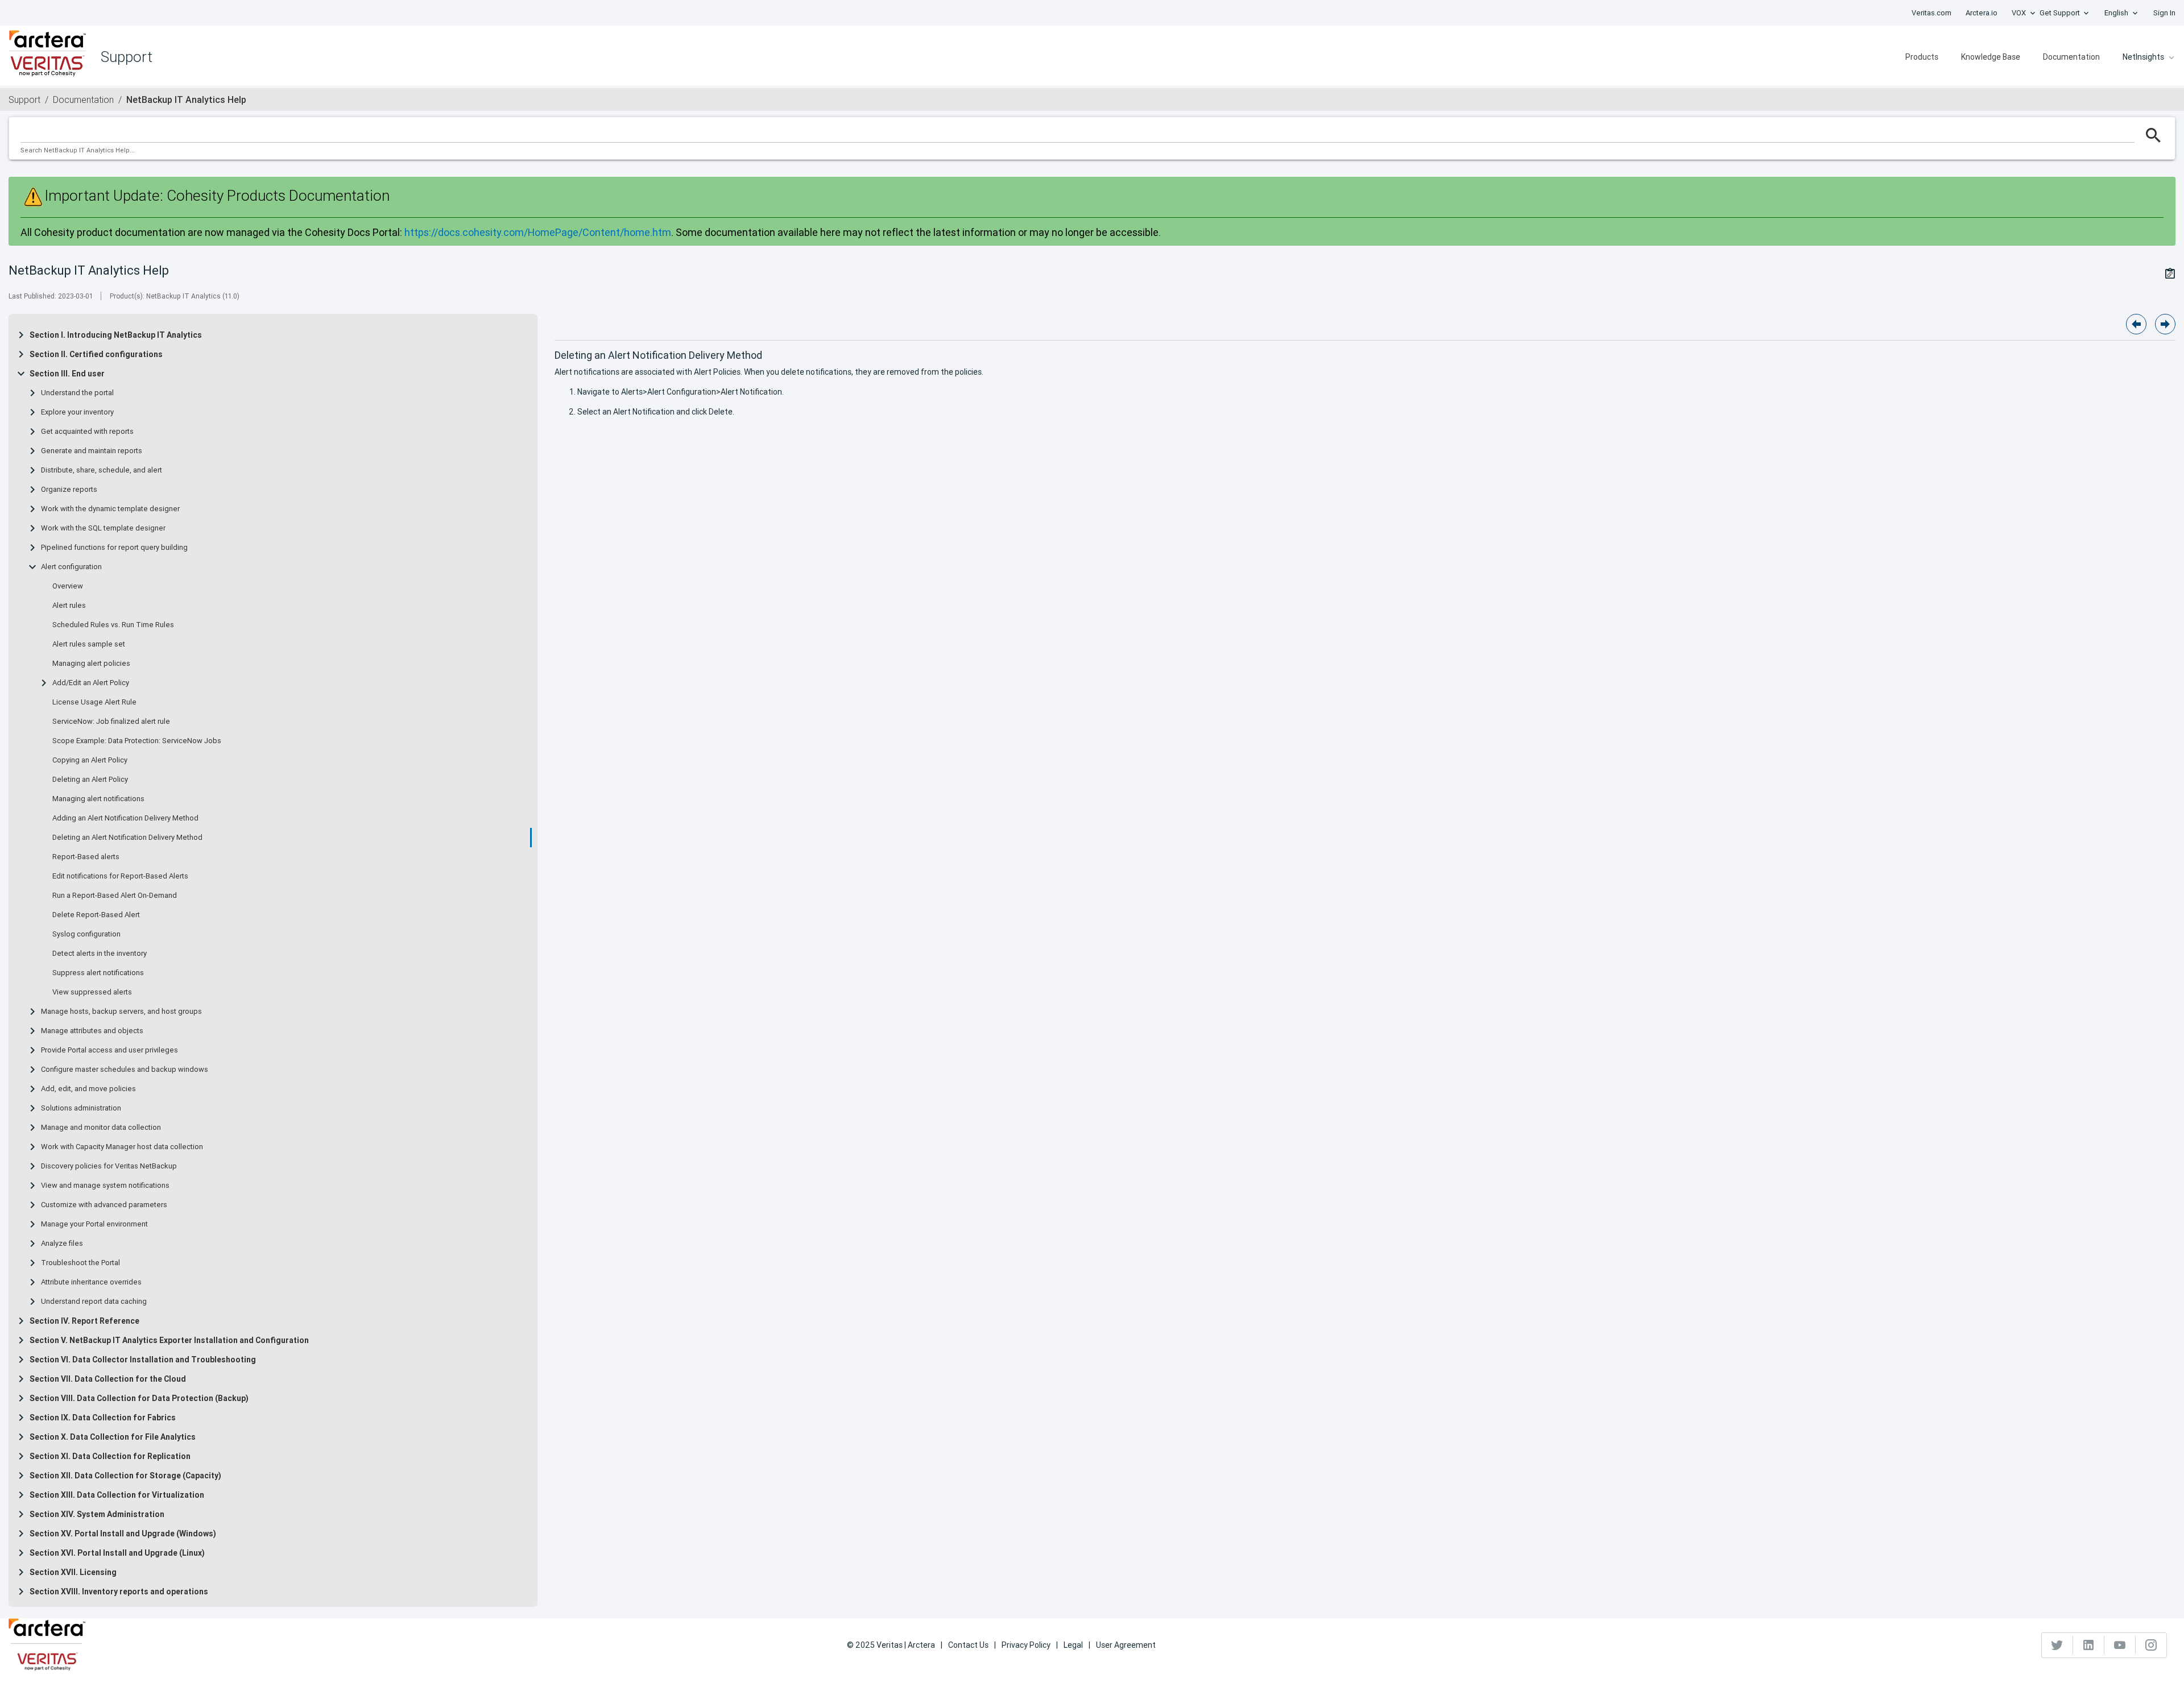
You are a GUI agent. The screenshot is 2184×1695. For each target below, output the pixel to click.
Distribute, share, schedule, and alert (102, 470)
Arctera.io (1982, 13)
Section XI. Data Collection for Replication (110, 1456)
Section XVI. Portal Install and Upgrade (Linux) (117, 1553)
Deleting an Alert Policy (90, 780)
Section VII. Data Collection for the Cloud (108, 1379)
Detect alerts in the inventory (100, 954)
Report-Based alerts (86, 857)
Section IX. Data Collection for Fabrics (103, 1418)
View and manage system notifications (105, 1186)
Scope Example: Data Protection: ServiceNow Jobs (137, 741)
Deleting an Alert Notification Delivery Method (127, 838)
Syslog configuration (86, 934)
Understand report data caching (94, 1302)
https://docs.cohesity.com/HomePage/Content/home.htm (538, 232)
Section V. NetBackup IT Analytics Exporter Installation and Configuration (169, 1340)
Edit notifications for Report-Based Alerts (120, 876)
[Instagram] (2151, 1645)
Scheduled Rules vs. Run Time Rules (113, 625)
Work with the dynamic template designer (110, 509)
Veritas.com (1931, 13)
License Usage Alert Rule (94, 702)
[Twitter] (2057, 1645)
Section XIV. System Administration (97, 1514)
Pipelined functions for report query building (114, 548)
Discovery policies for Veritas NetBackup (109, 1166)
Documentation (2071, 57)
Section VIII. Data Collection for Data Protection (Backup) (139, 1398)
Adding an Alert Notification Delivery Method (125, 818)
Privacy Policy (1026, 1645)
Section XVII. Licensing (73, 1572)
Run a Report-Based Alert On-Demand (115, 896)
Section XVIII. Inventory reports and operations (119, 1592)
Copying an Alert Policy (90, 760)
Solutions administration (81, 1108)
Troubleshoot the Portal (80, 1263)
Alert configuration (71, 567)
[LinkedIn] (2089, 1645)
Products (1922, 57)
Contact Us (968, 1645)
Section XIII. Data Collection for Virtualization (117, 1495)
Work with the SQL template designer (103, 528)
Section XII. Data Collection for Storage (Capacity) (125, 1476)
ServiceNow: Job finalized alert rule (111, 722)
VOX (2019, 13)
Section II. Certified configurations (96, 354)
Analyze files (62, 1244)
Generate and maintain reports (92, 451)
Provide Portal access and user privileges (109, 1050)
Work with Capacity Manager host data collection (122, 1147)
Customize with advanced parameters (104, 1205)
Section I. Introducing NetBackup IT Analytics (116, 335)
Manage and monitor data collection (101, 1128)
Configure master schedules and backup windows (125, 1070)
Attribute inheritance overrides (91, 1282)
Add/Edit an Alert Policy (91, 683)
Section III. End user (67, 374)
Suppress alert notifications (98, 973)
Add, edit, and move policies (88, 1089)
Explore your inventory (77, 412)
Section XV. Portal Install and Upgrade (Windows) (123, 1534)
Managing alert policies (91, 664)
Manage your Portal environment (94, 1224)
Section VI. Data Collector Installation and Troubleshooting (143, 1360)
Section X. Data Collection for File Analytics (113, 1437)
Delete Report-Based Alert (96, 915)
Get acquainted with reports (87, 432)
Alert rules (69, 606)
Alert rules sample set (89, 644)
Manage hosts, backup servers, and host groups (121, 1012)
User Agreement (1126, 1645)
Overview (68, 586)
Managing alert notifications (98, 799)
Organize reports (69, 490)
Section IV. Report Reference (84, 1321)
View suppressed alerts (92, 992)
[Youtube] (2120, 1645)
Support (24, 100)
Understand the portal (77, 393)
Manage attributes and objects (92, 1031)
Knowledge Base (1991, 57)
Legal (1073, 1645)
